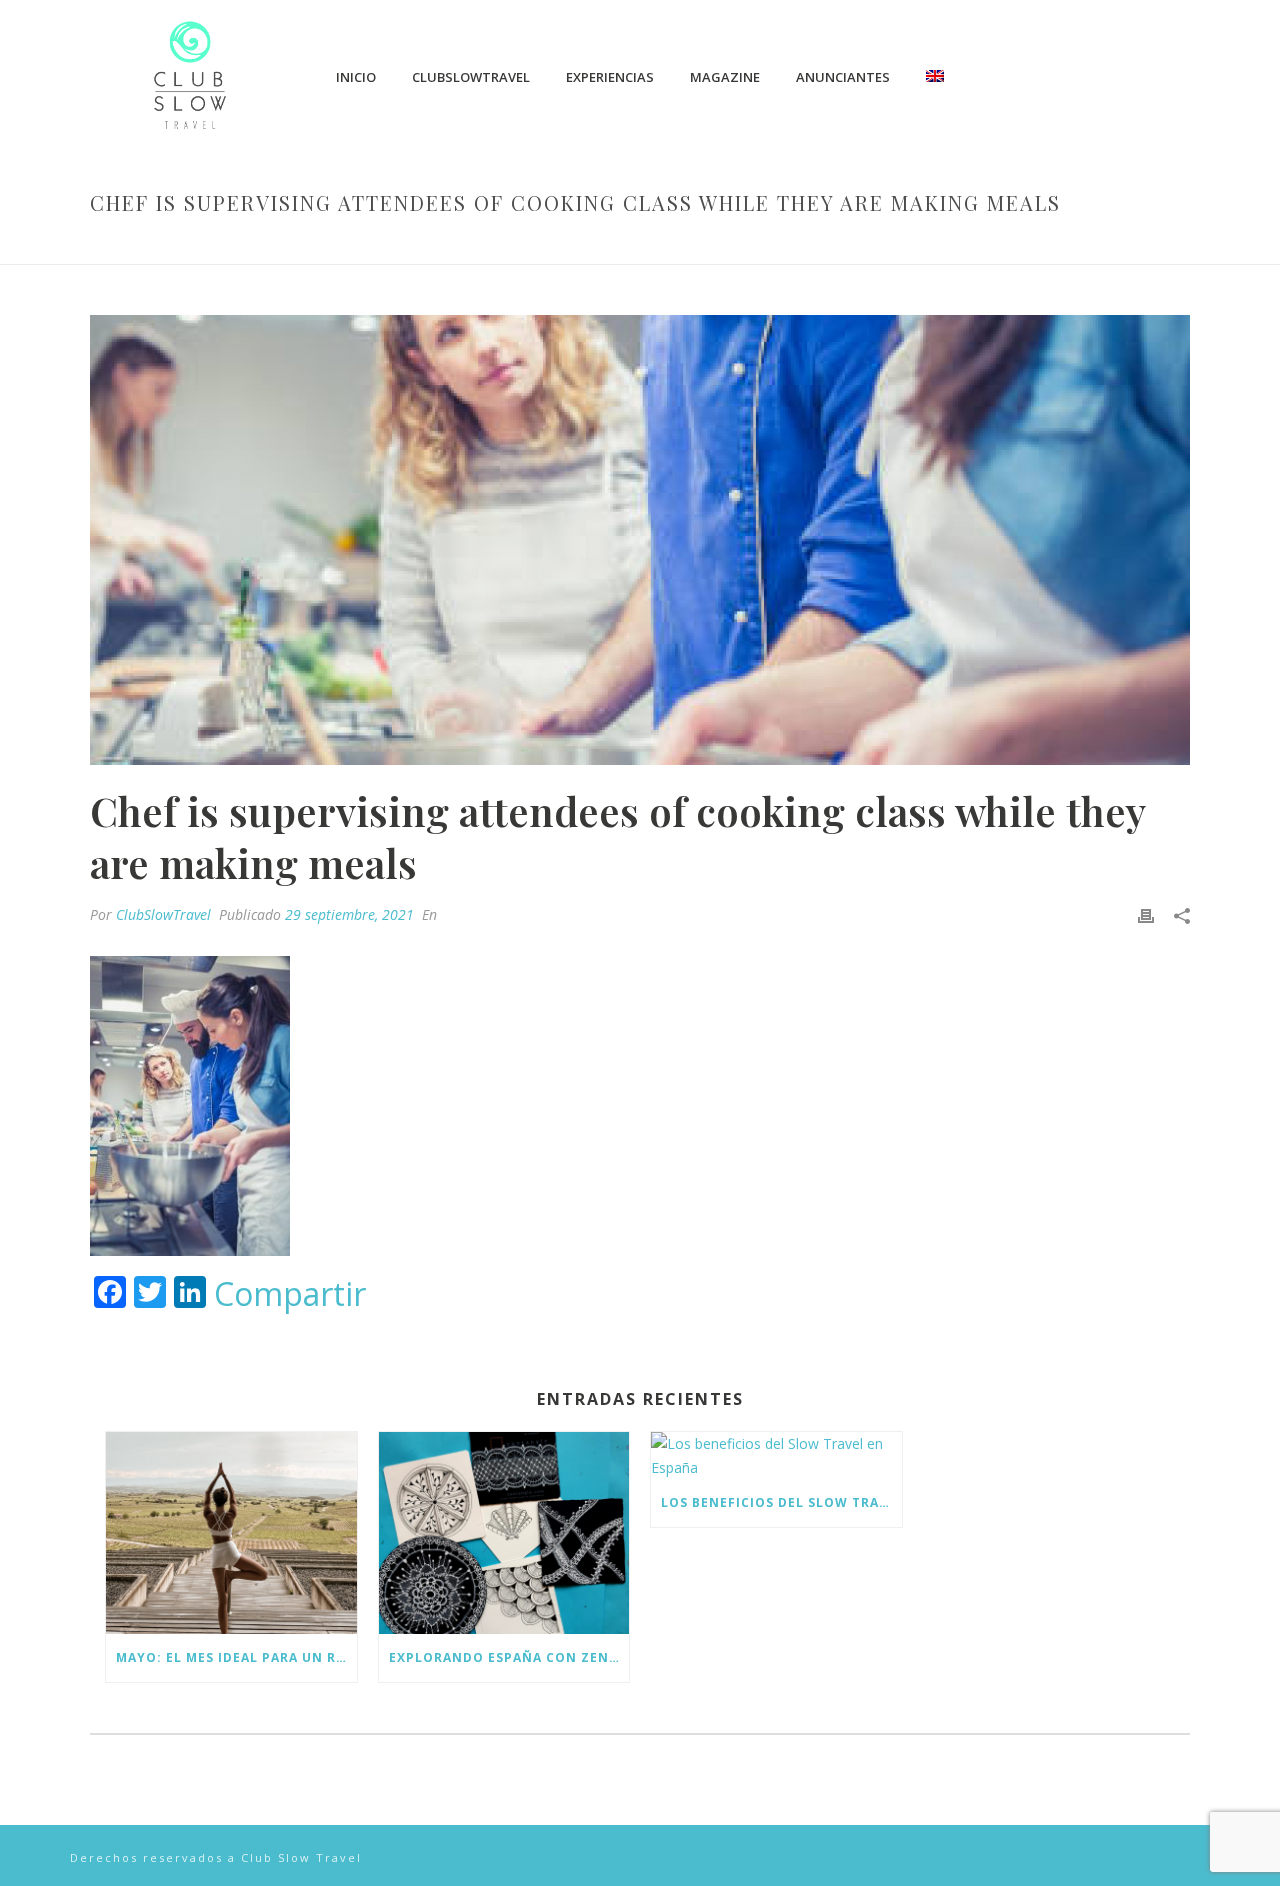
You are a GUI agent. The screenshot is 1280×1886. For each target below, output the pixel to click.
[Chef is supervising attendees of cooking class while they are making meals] (640, 540)
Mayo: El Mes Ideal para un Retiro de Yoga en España (236, 1657)
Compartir (290, 1294)
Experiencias (610, 77)
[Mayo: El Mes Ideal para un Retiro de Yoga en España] (231, 1532)
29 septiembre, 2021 (349, 914)
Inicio (356, 77)
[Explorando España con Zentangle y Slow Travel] (504, 1532)
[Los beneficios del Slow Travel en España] (776, 1455)
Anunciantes (843, 77)
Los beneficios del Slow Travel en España (781, 1502)
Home (458, 245)
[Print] (1146, 914)
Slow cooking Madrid (563, 245)
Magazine (725, 77)
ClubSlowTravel (471, 77)
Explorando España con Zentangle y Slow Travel (509, 1657)
